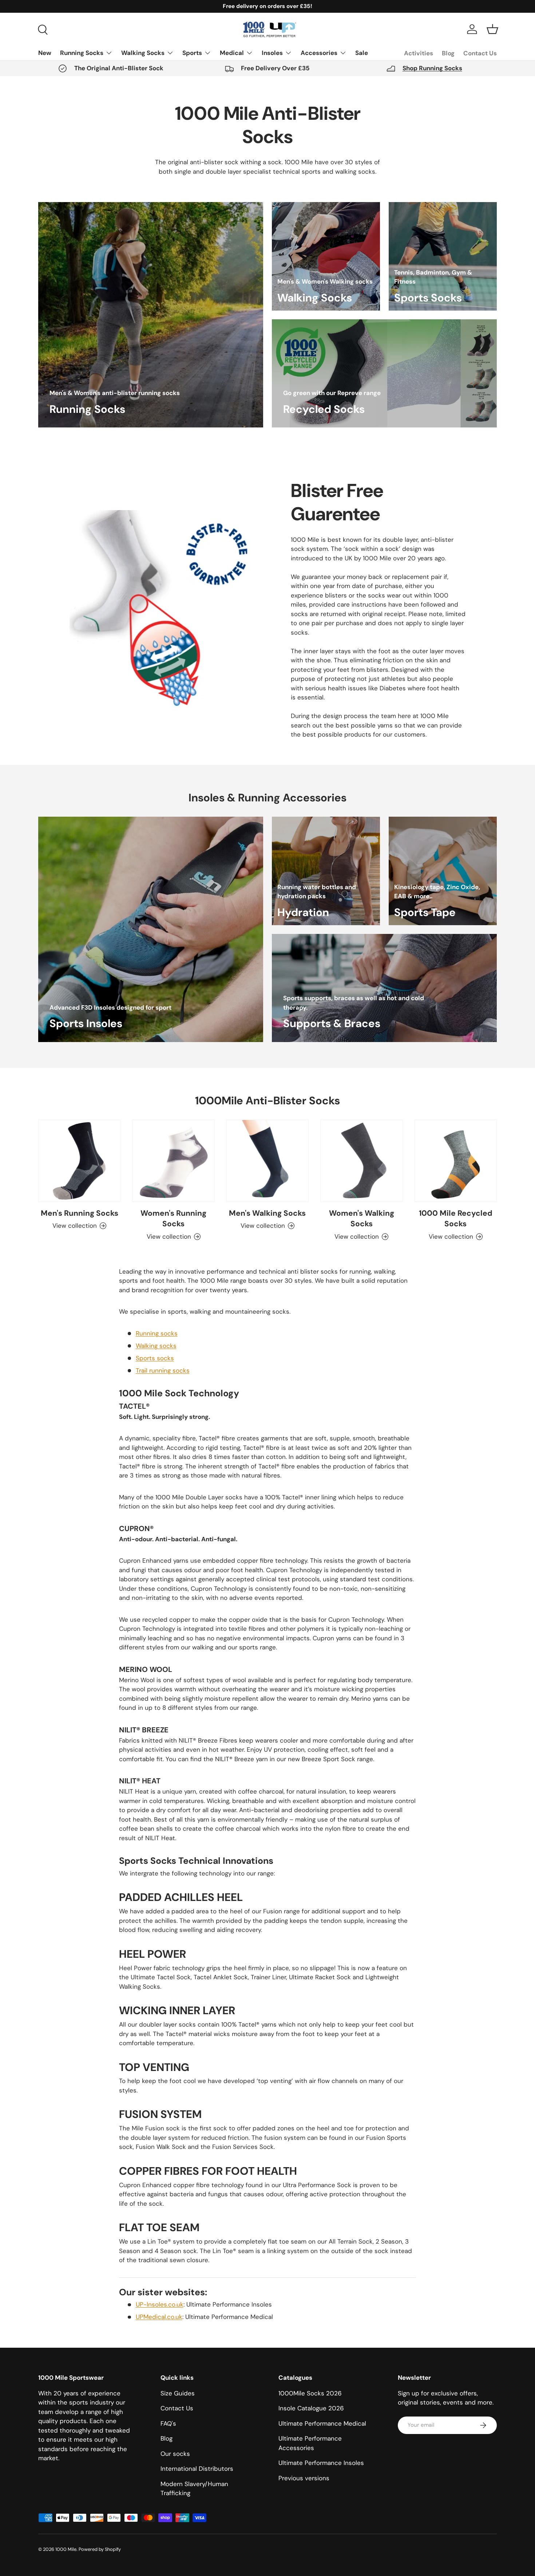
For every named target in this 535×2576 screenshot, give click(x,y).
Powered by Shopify (100, 2549)
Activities (419, 53)
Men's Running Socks (80, 1213)
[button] (492, 29)
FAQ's (168, 2423)
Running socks (157, 1333)
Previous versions (304, 2478)
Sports (192, 53)
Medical (232, 53)
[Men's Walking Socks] (267, 1161)
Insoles (272, 53)
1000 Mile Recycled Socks (456, 1218)
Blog (448, 53)
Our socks (175, 2454)
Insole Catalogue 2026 (311, 2408)
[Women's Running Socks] (173, 1161)
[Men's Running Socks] (79, 1161)
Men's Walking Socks (267, 1213)
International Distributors (197, 2469)
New (45, 53)
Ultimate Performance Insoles (321, 2463)
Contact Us (480, 53)
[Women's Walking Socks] (361, 1161)
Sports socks (155, 1358)
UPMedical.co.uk (159, 2317)
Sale (362, 53)
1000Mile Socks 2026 (310, 2393)
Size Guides (178, 2393)
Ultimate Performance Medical (322, 2423)
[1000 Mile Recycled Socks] (456, 1161)
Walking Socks (143, 53)
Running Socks (82, 53)
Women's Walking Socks (362, 1218)
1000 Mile (66, 2549)
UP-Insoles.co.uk (160, 2304)
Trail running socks (163, 1370)
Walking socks (156, 1346)
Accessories (319, 53)
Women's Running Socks (173, 1218)
